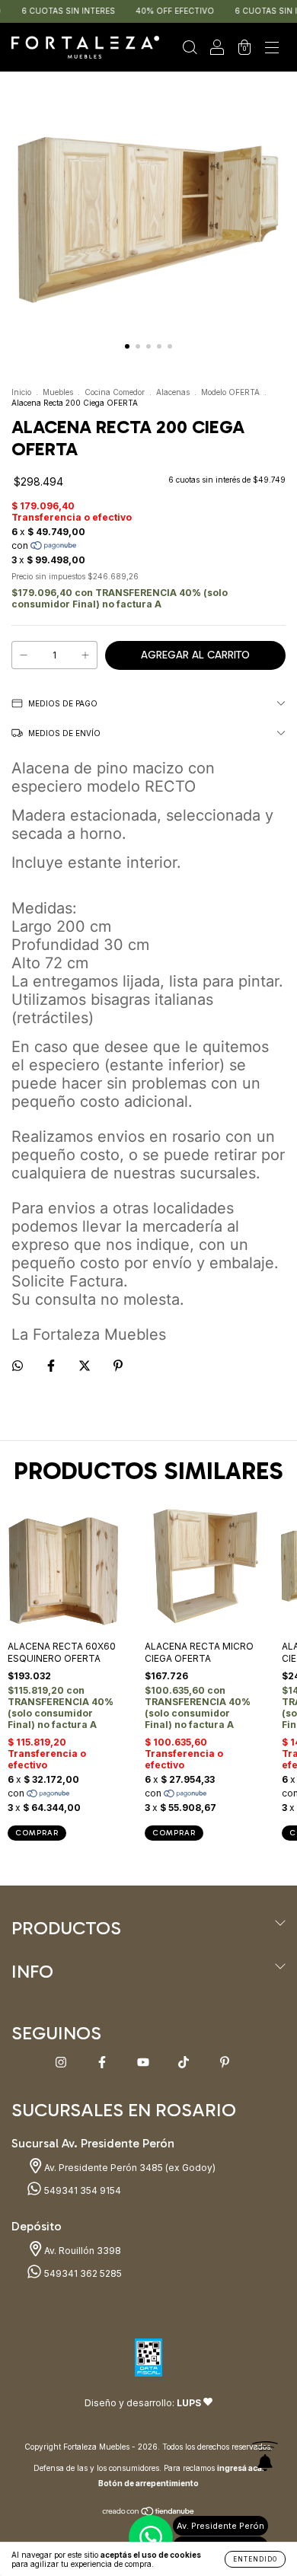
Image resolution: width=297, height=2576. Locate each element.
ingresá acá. (241, 2468)
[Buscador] (190, 49)
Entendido (255, 2559)
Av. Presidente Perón (220, 2526)
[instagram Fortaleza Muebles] (62, 2063)
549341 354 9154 (81, 2190)
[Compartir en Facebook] (52, 1365)
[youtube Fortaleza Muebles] (144, 2063)
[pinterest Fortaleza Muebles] (225, 2063)
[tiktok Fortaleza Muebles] (185, 2063)
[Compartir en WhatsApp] (18, 1366)
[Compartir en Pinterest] (118, 1365)
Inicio (21, 392)
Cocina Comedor (115, 392)
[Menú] (272, 49)
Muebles (58, 392)
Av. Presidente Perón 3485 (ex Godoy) (129, 2168)
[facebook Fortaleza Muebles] (103, 2063)
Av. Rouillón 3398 (81, 2251)
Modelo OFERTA (230, 392)
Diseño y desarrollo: (143, 2403)
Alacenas (173, 392)
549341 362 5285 (82, 2273)
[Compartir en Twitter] (86, 1365)
